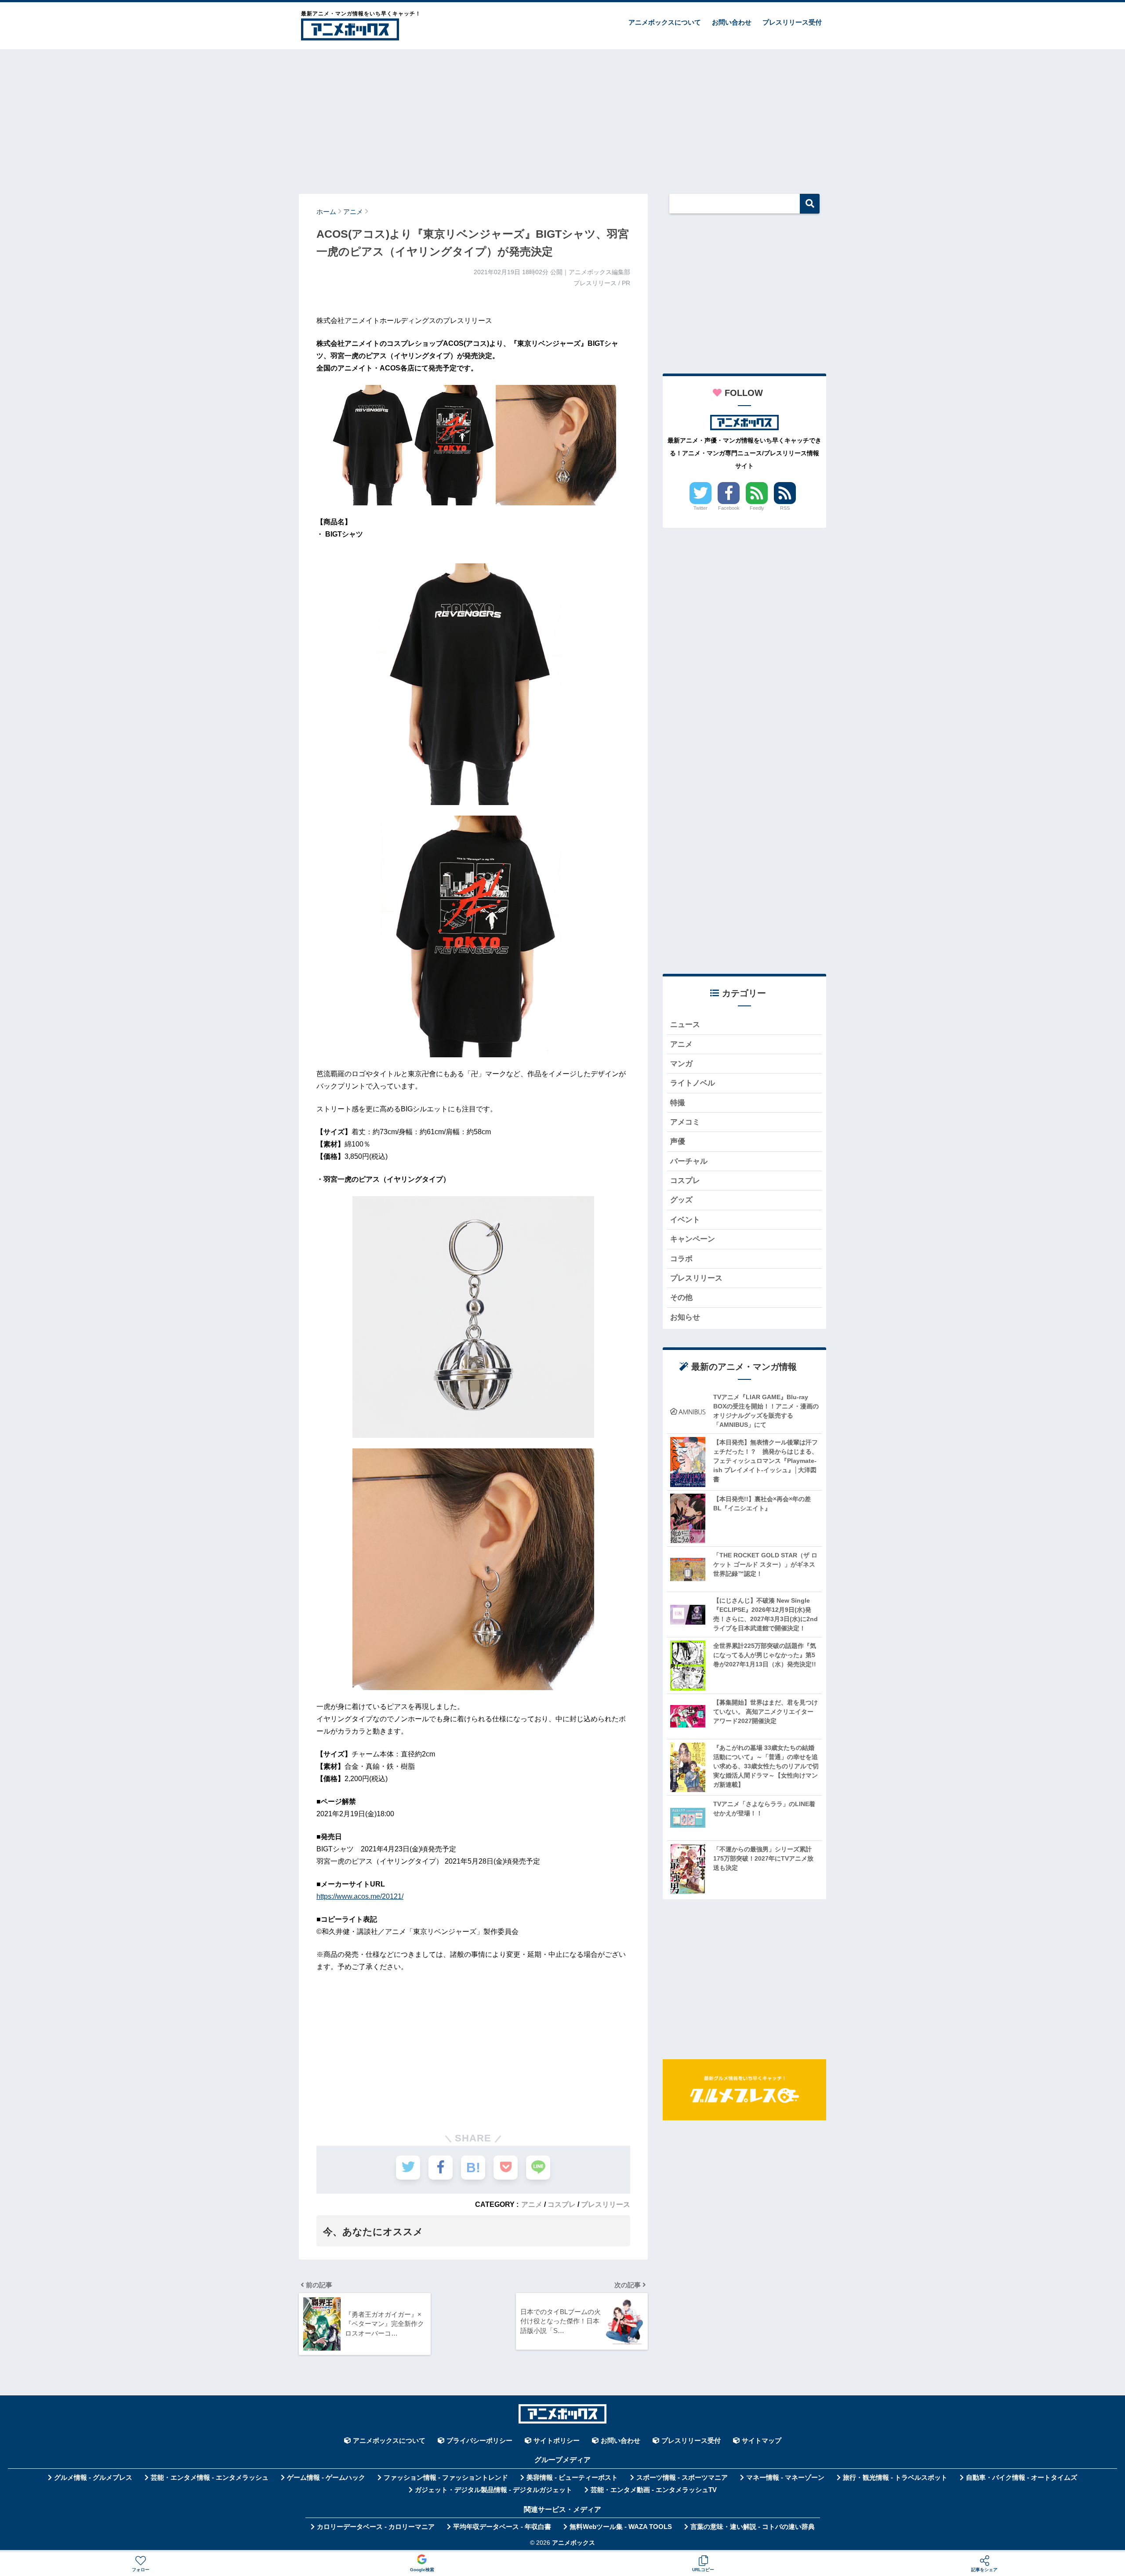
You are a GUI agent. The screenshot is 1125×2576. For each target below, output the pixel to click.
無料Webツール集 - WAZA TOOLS (621, 2527)
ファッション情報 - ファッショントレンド (446, 2478)
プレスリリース (606, 2204)
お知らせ (685, 1317)
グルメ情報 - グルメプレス (93, 2478)
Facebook (729, 508)
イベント (685, 1220)
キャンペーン (693, 1239)
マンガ (681, 1064)
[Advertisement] (562, 117)
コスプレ (562, 2204)
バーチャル (689, 1161)
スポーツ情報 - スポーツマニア (682, 2478)
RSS (785, 508)
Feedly (757, 508)
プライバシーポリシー (479, 2441)
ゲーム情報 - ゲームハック (326, 2478)
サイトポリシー (557, 2441)
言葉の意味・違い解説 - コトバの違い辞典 (753, 2527)
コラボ (681, 1259)
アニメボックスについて (665, 22)
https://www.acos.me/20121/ (360, 1896)
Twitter (700, 508)
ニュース (685, 1025)
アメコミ (685, 1122)
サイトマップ (762, 2441)
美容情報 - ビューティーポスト (572, 2478)
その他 (681, 1297)
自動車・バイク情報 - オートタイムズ (1022, 2478)
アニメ (532, 2204)
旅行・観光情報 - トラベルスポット (895, 2478)
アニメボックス (573, 2543)
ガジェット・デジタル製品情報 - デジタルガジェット (494, 2490)
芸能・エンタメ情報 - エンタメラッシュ (210, 2478)
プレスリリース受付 (792, 22)
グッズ (681, 1200)
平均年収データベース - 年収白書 (502, 2527)
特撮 (678, 1103)
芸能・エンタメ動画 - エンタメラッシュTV (654, 2490)
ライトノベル (693, 1083)
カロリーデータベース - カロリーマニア (376, 2527)
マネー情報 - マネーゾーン (785, 2478)
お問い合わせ (732, 22)
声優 (678, 1141)
